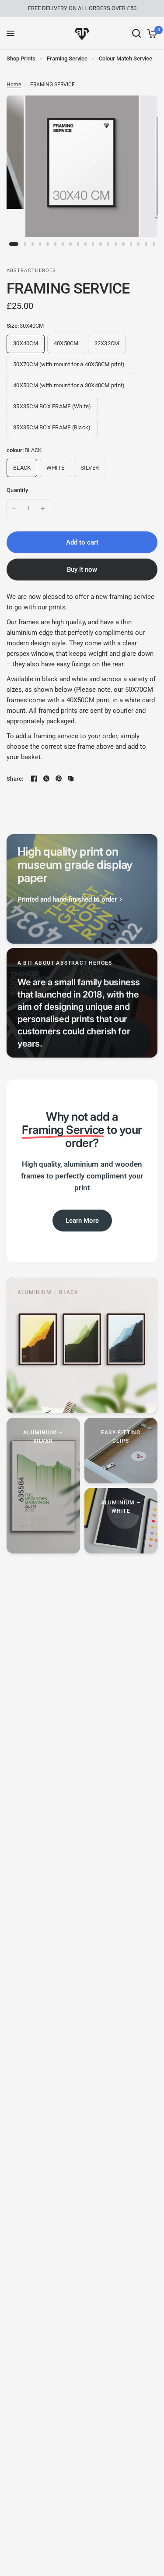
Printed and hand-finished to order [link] (67, 900)
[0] (151, 33)
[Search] (136, 33)
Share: (15, 779)
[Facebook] (34, 778)
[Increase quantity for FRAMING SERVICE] (43, 509)
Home (14, 85)
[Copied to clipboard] (71, 778)
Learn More (82, 1221)
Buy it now (82, 570)
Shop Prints (21, 58)
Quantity (17, 490)
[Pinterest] (59, 778)
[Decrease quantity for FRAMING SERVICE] (14, 509)
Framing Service (67, 58)
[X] (46, 778)
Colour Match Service (126, 58)
